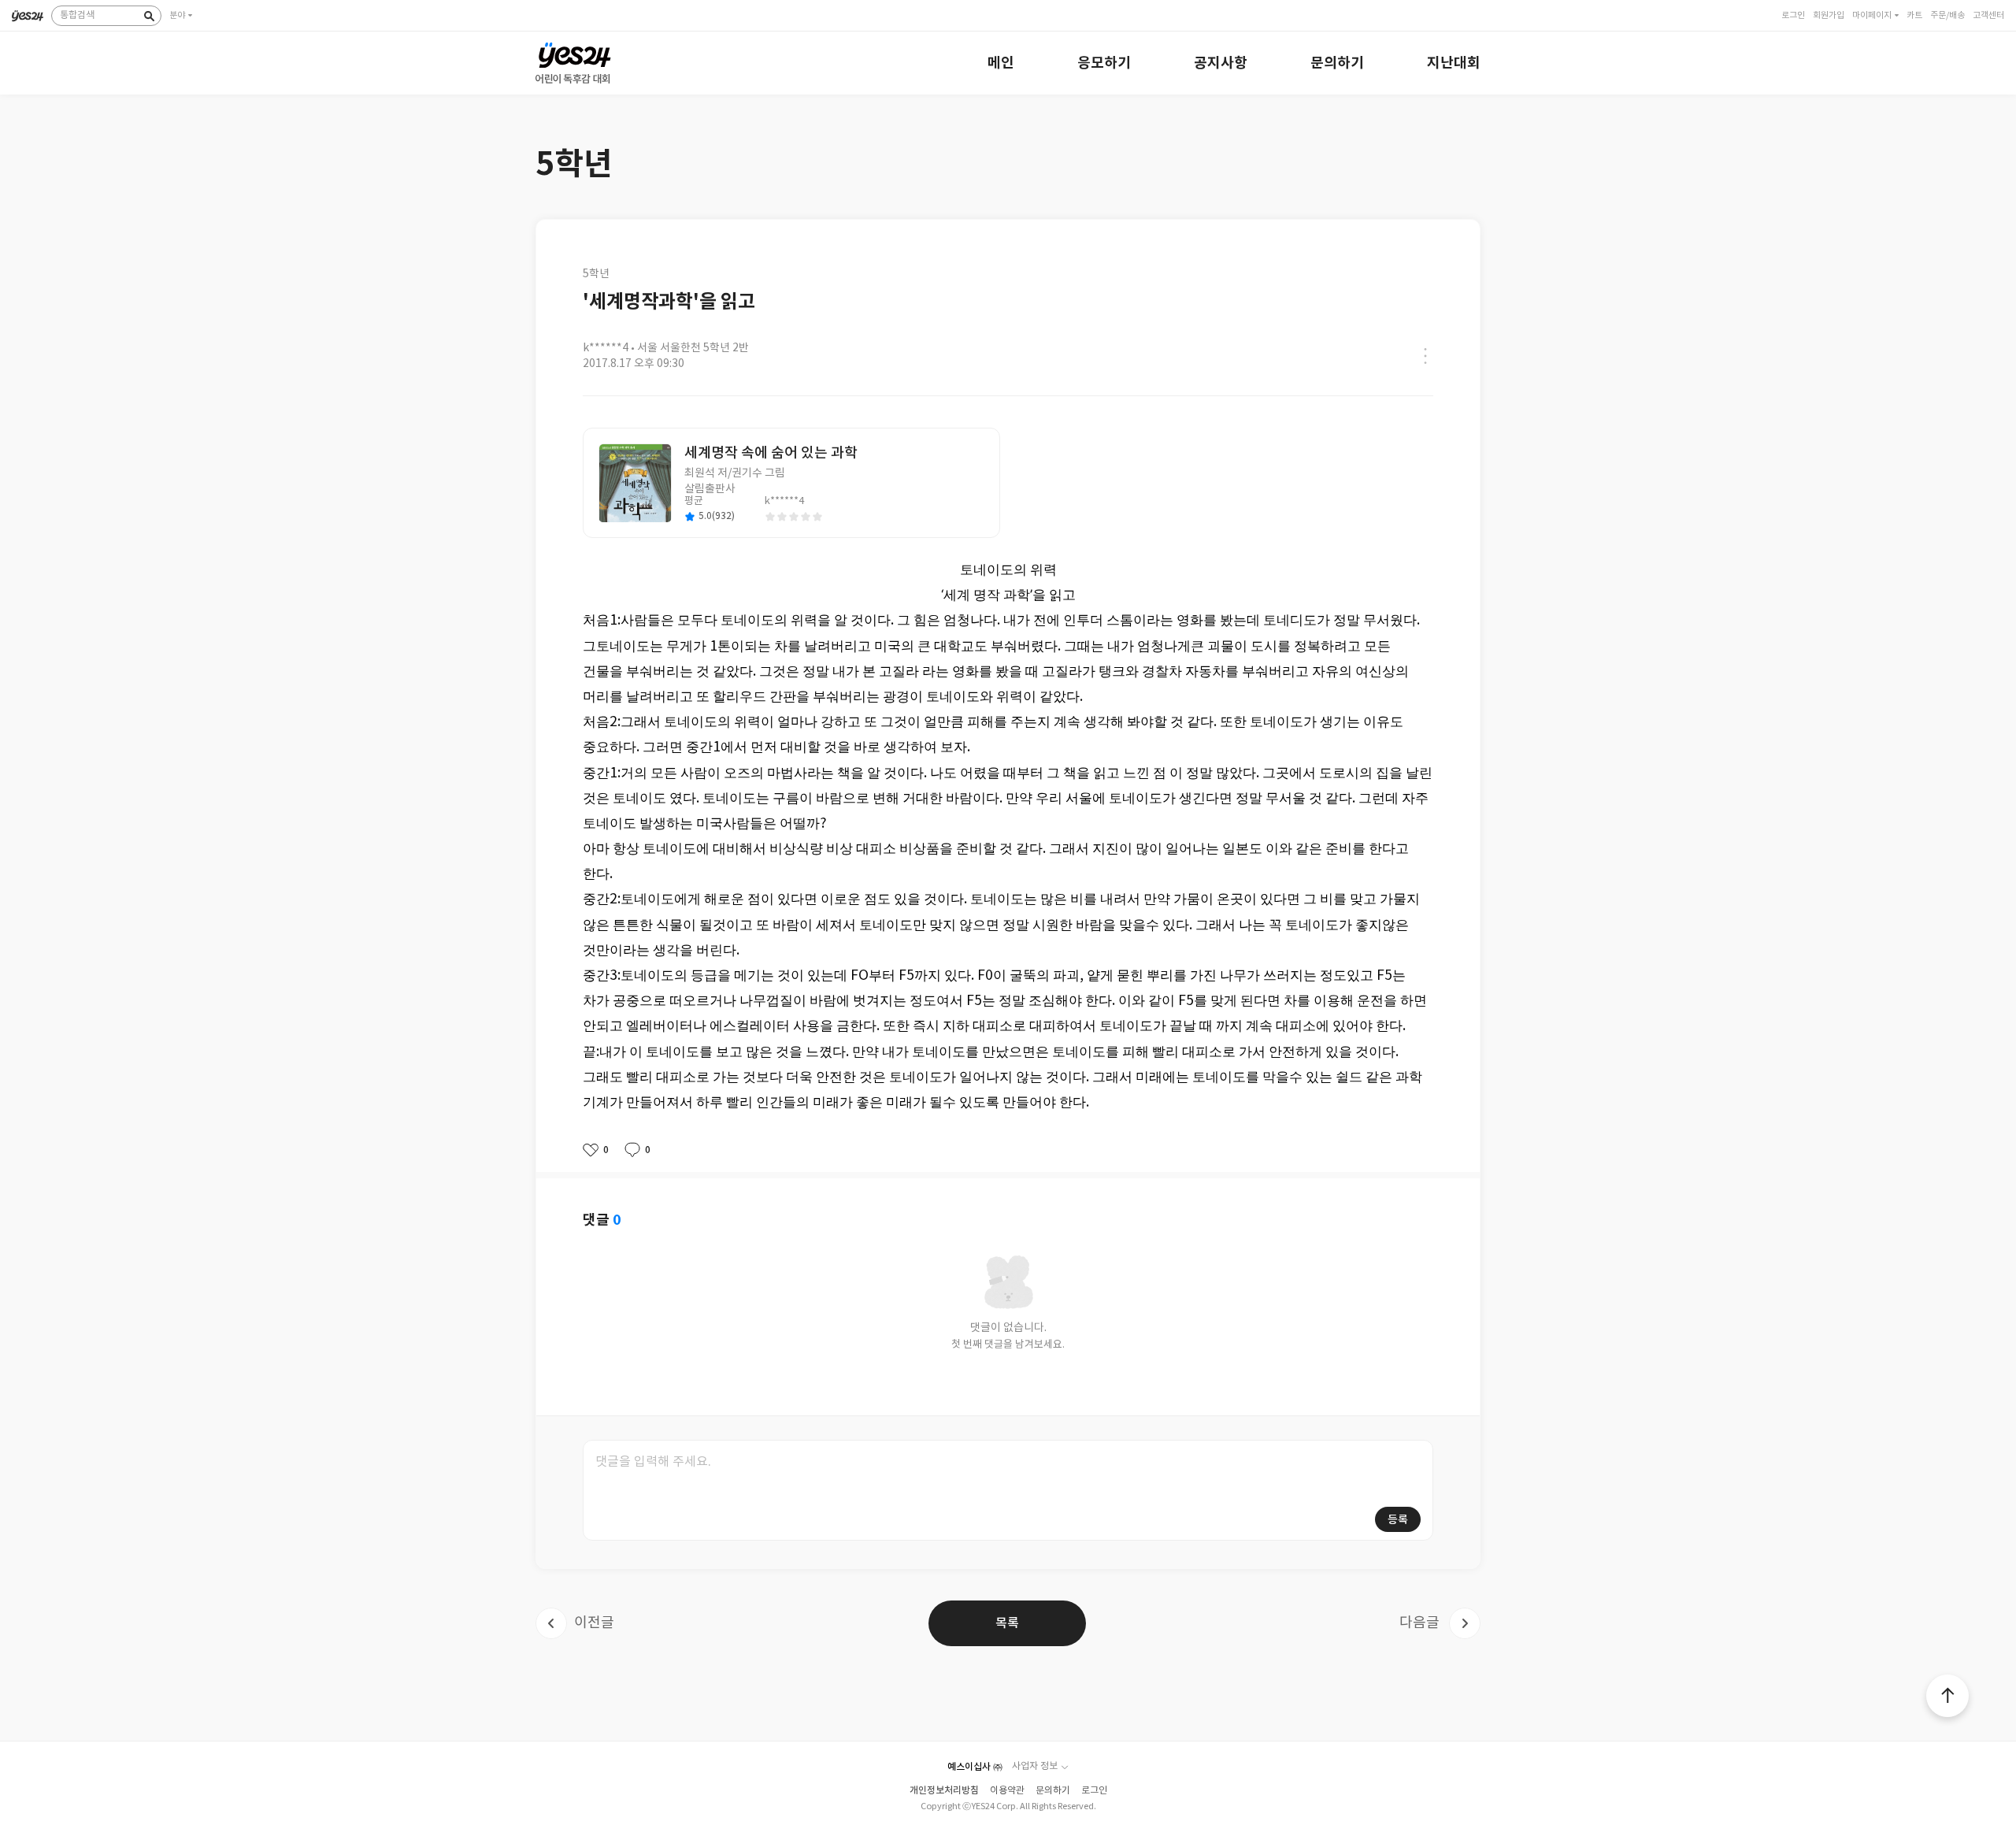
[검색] (149, 16)
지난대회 (1454, 63)
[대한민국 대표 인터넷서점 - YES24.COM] (28, 10)
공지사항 (1221, 63)
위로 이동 (1947, 1696)
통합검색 (77, 15)
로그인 (1094, 1791)
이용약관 (1007, 1791)
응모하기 (1104, 63)
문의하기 (1337, 63)
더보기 (1425, 356)
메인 (1001, 63)
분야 (177, 15)
